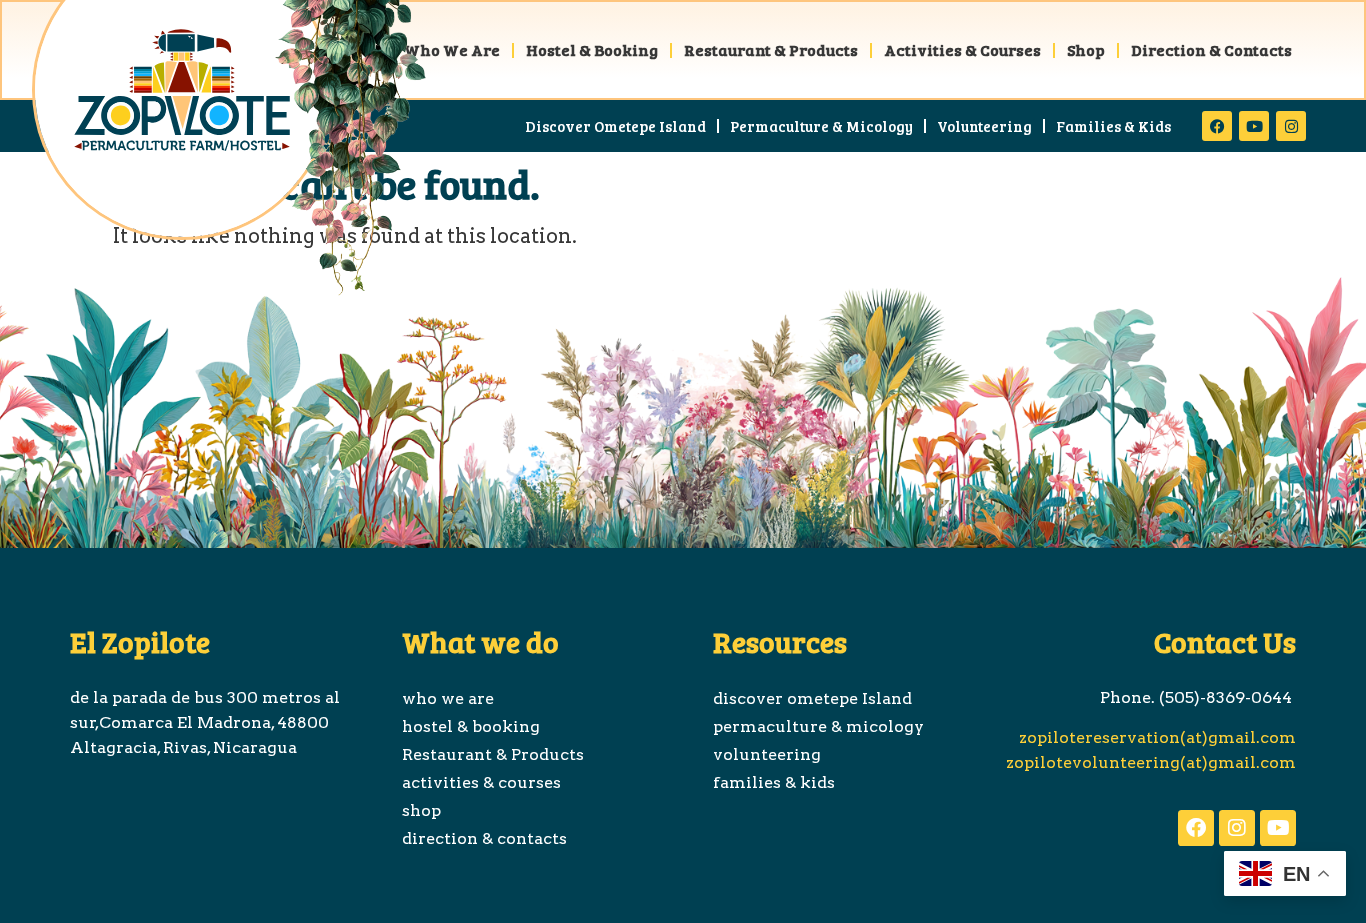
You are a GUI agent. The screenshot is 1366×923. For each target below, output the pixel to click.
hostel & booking (592, 49)
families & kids (1113, 126)
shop (1086, 49)
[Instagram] (1291, 126)
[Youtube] (1254, 126)
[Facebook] (1217, 126)
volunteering (984, 126)
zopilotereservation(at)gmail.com (1155, 737)
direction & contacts (1211, 49)
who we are (452, 49)
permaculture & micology (821, 126)
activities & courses (962, 49)
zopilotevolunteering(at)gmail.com (1151, 762)
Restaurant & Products (771, 49)
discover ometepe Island (615, 126)
